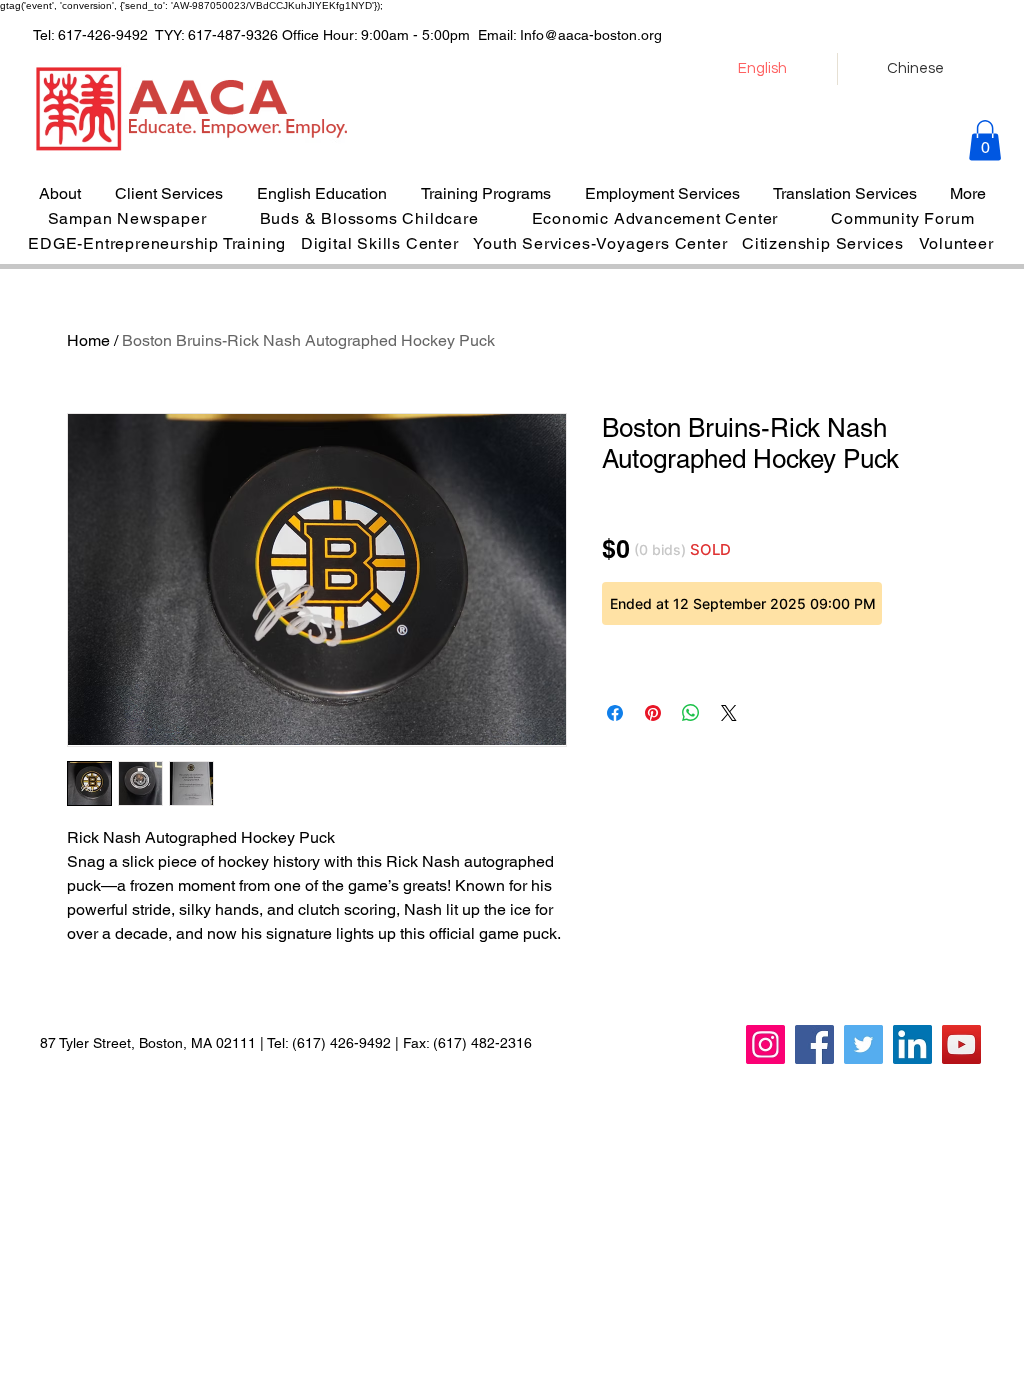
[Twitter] (863, 1044)
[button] (985, 140)
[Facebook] (814, 1044)
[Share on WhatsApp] (691, 713)
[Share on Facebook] (615, 713)
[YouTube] (961, 1044)
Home (88, 340)
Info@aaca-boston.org (591, 35)
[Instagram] (765, 1044)
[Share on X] (729, 713)
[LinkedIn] (912, 1044)
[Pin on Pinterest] (653, 713)
